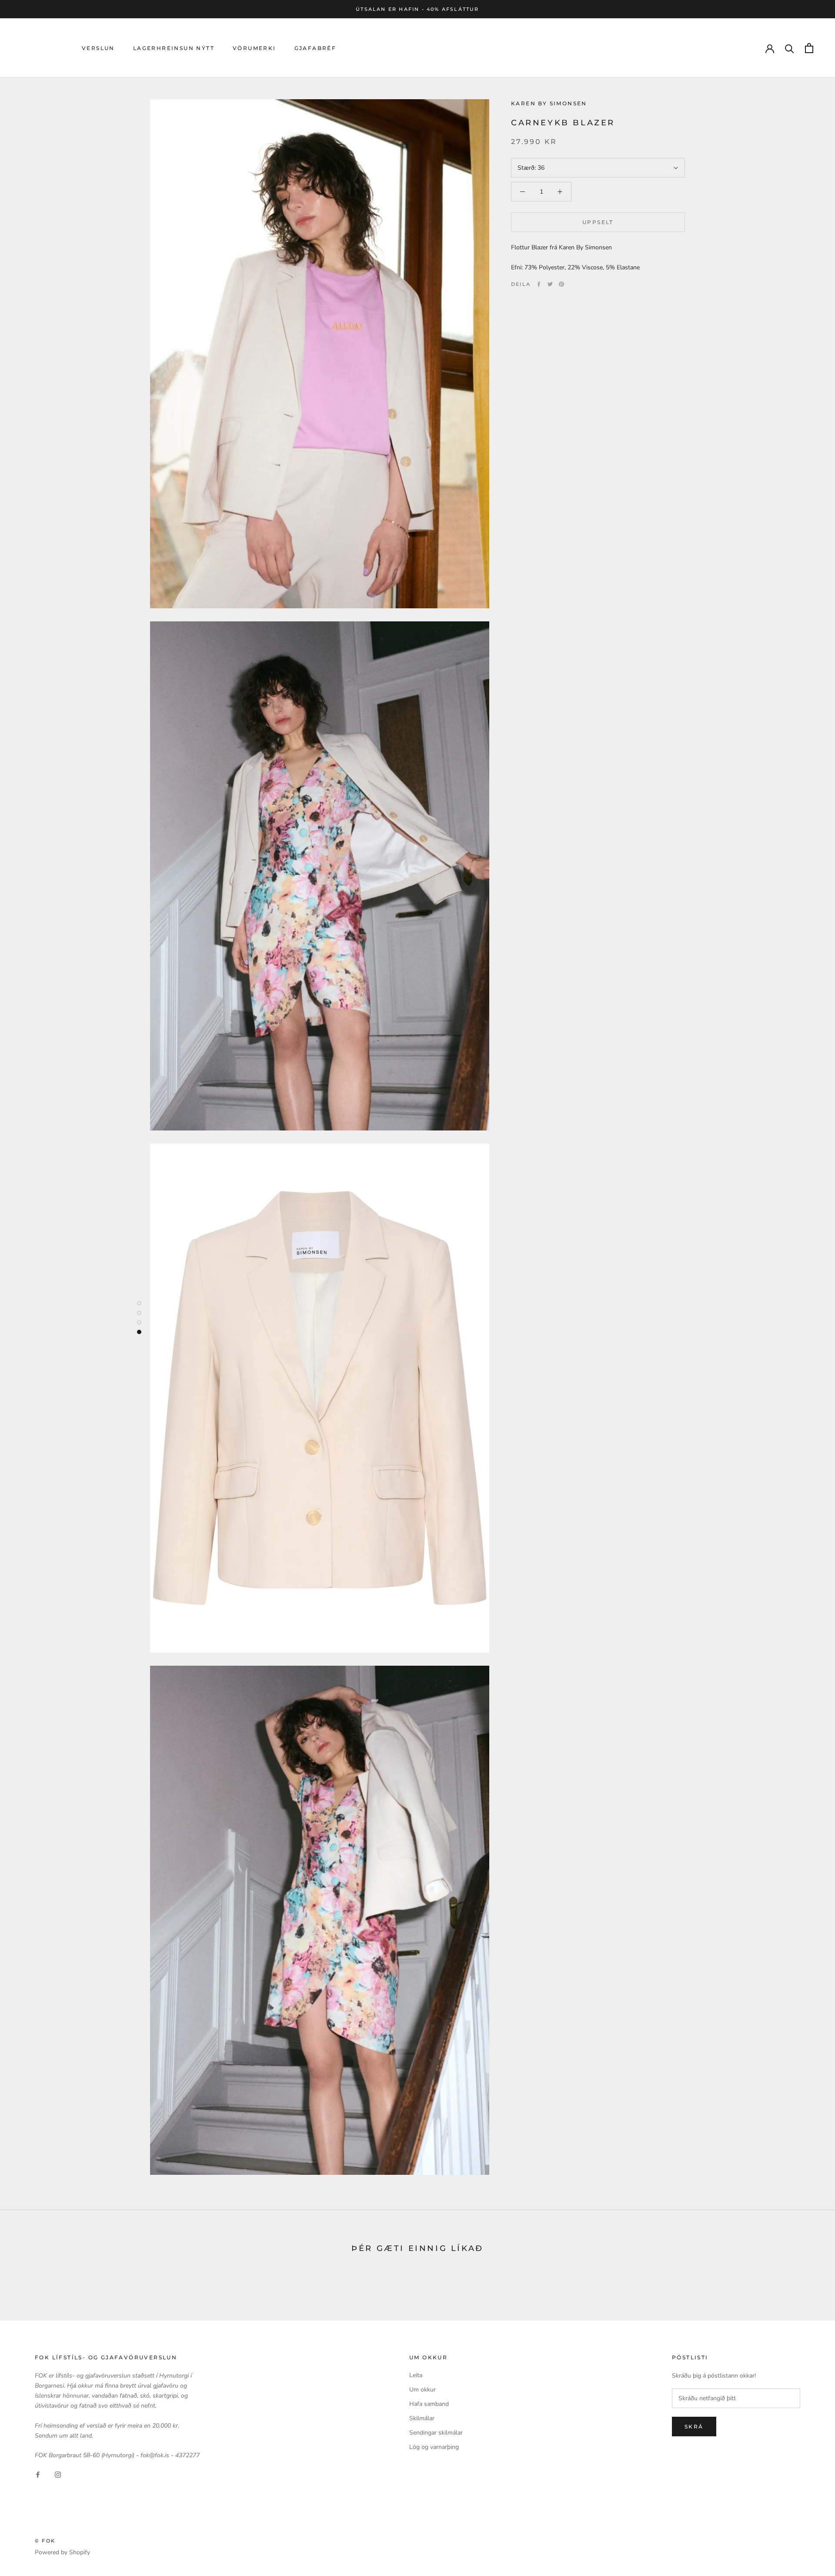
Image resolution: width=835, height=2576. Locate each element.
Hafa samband (429, 2404)
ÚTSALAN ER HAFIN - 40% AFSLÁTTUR (417, 9)
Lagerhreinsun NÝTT (174, 48)
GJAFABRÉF (316, 48)
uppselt (598, 222)
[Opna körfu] (809, 48)
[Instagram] (58, 2474)
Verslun (98, 48)
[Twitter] (550, 284)
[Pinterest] (561, 284)
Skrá (694, 2427)
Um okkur (423, 2390)
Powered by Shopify (62, 2552)
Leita (416, 2375)
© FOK (45, 2541)
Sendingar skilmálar (436, 2433)
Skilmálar (422, 2418)
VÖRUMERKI (254, 48)
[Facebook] (539, 284)
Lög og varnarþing (434, 2447)
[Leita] (790, 48)
